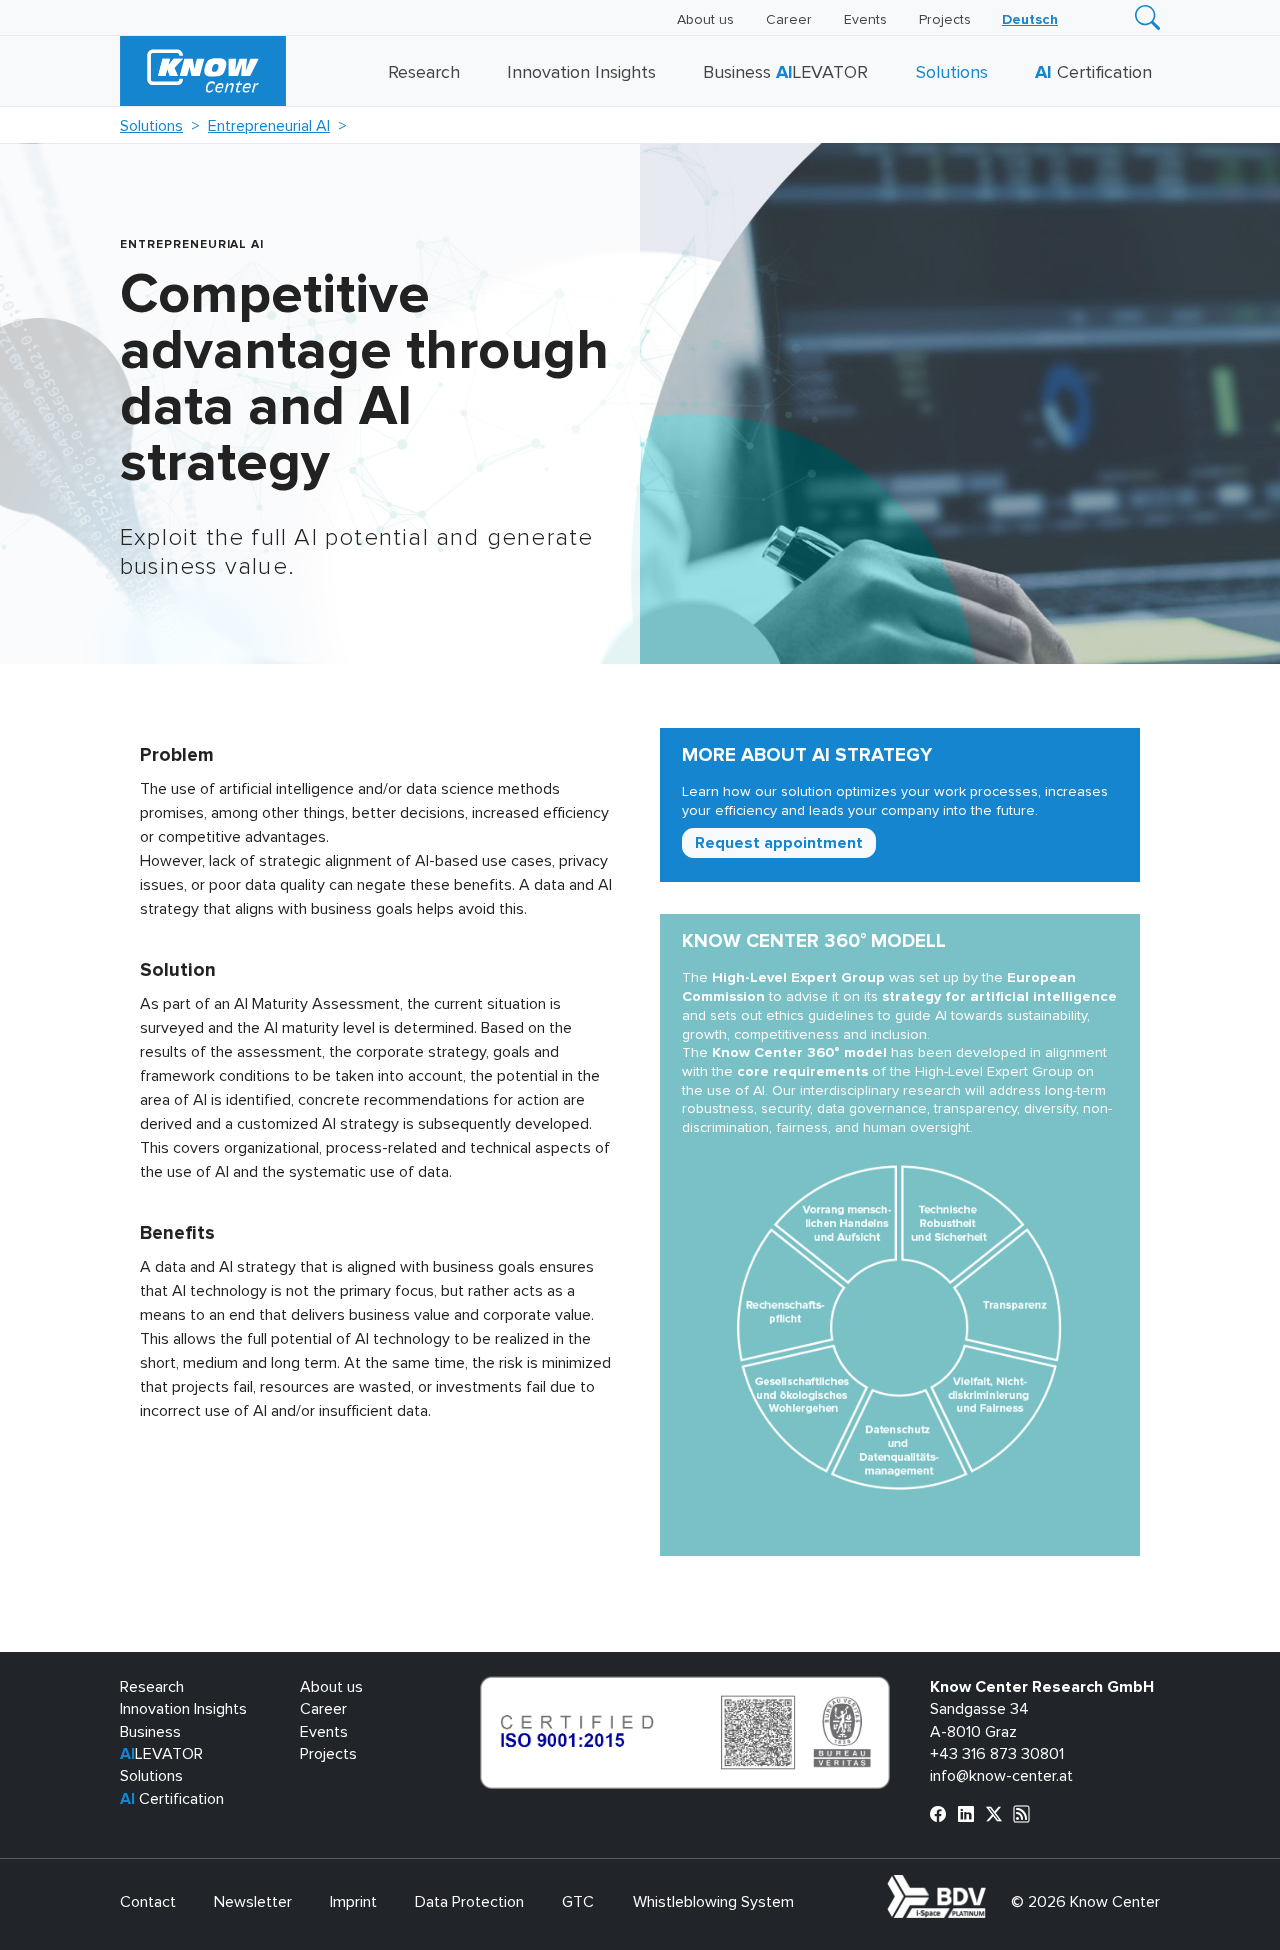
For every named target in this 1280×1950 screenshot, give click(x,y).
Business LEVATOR (785, 73)
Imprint (353, 1902)
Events (865, 20)
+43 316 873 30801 (997, 1754)
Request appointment (779, 843)
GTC (578, 1902)
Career (789, 20)
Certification (1093, 73)
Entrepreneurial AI (269, 126)
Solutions (952, 73)
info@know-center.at (1001, 1776)
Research (424, 73)
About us (705, 20)
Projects (945, 20)
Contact (148, 1902)
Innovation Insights (581, 73)
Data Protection (469, 1902)
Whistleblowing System (713, 1902)
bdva (990, 1886)
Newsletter (253, 1902)
